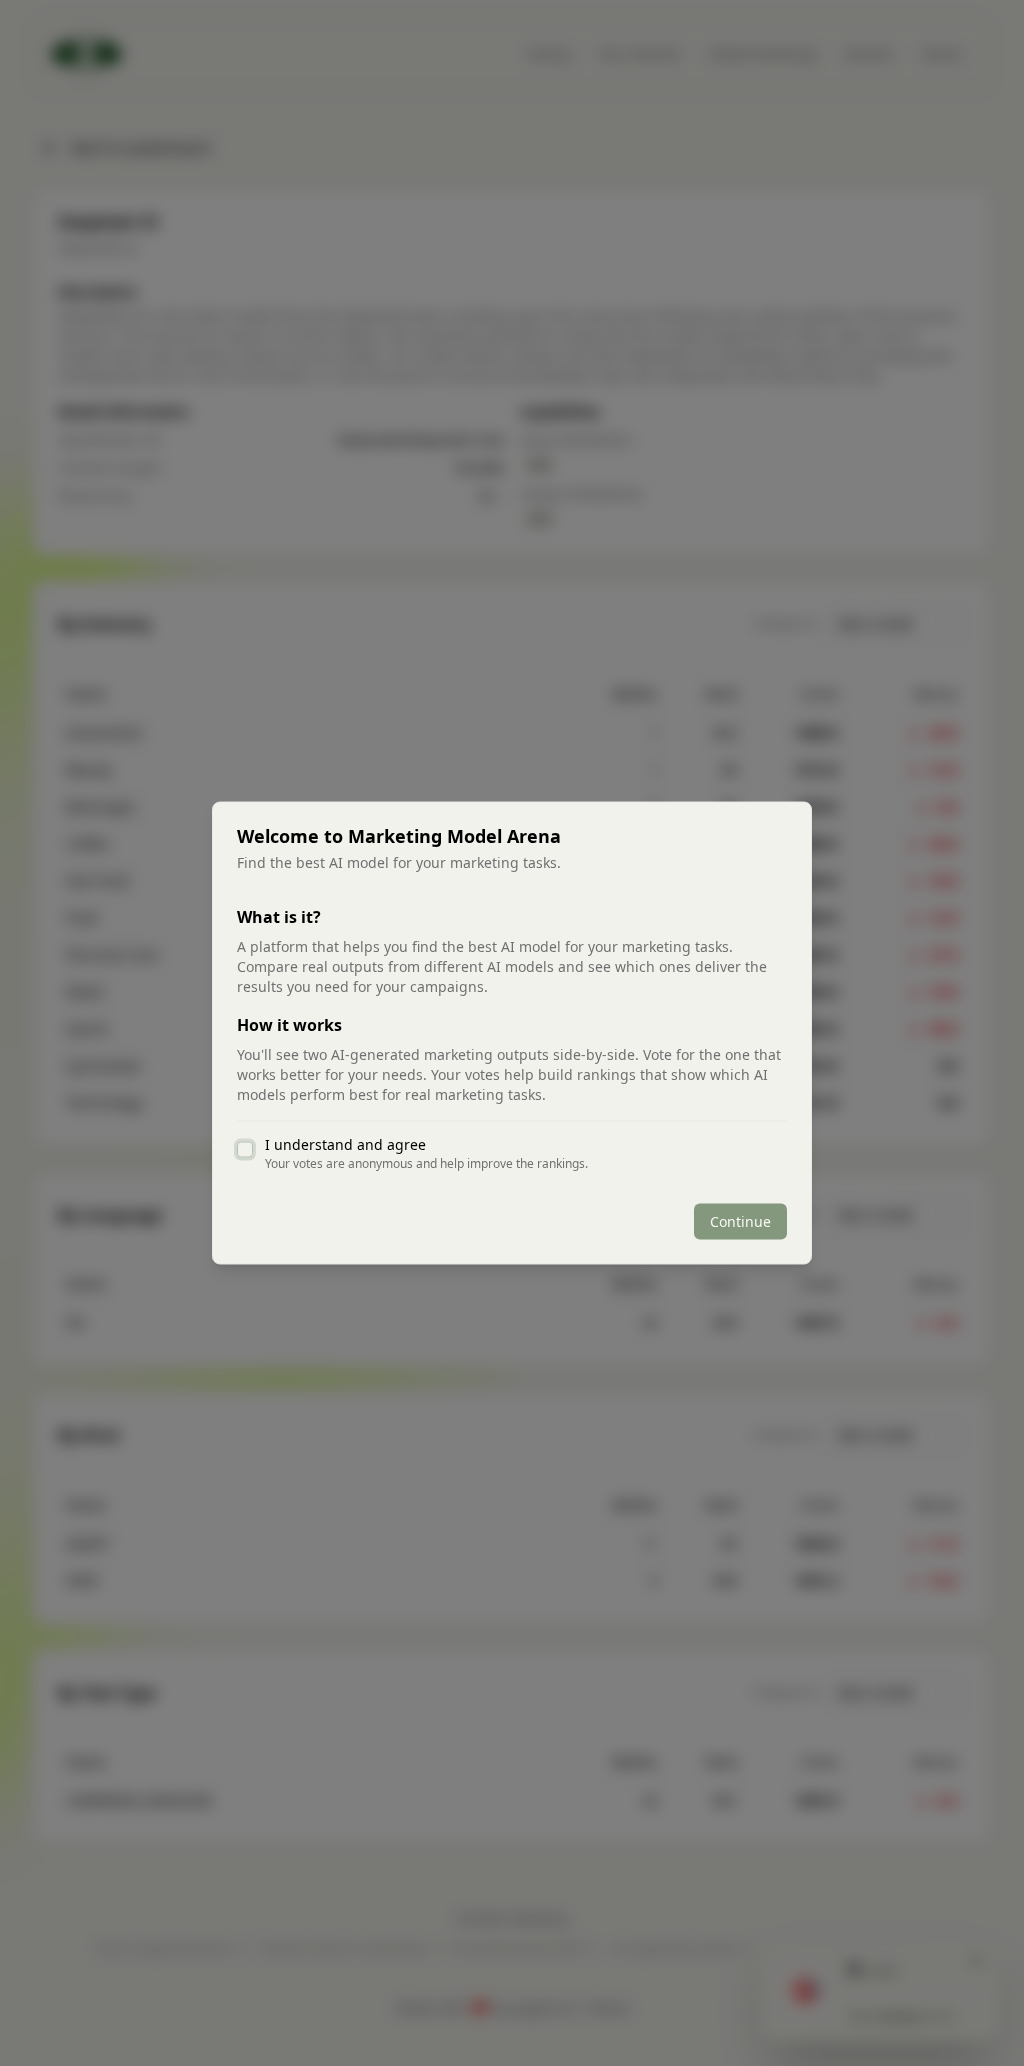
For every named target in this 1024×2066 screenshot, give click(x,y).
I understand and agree (345, 1145)
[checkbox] (245, 1150)
